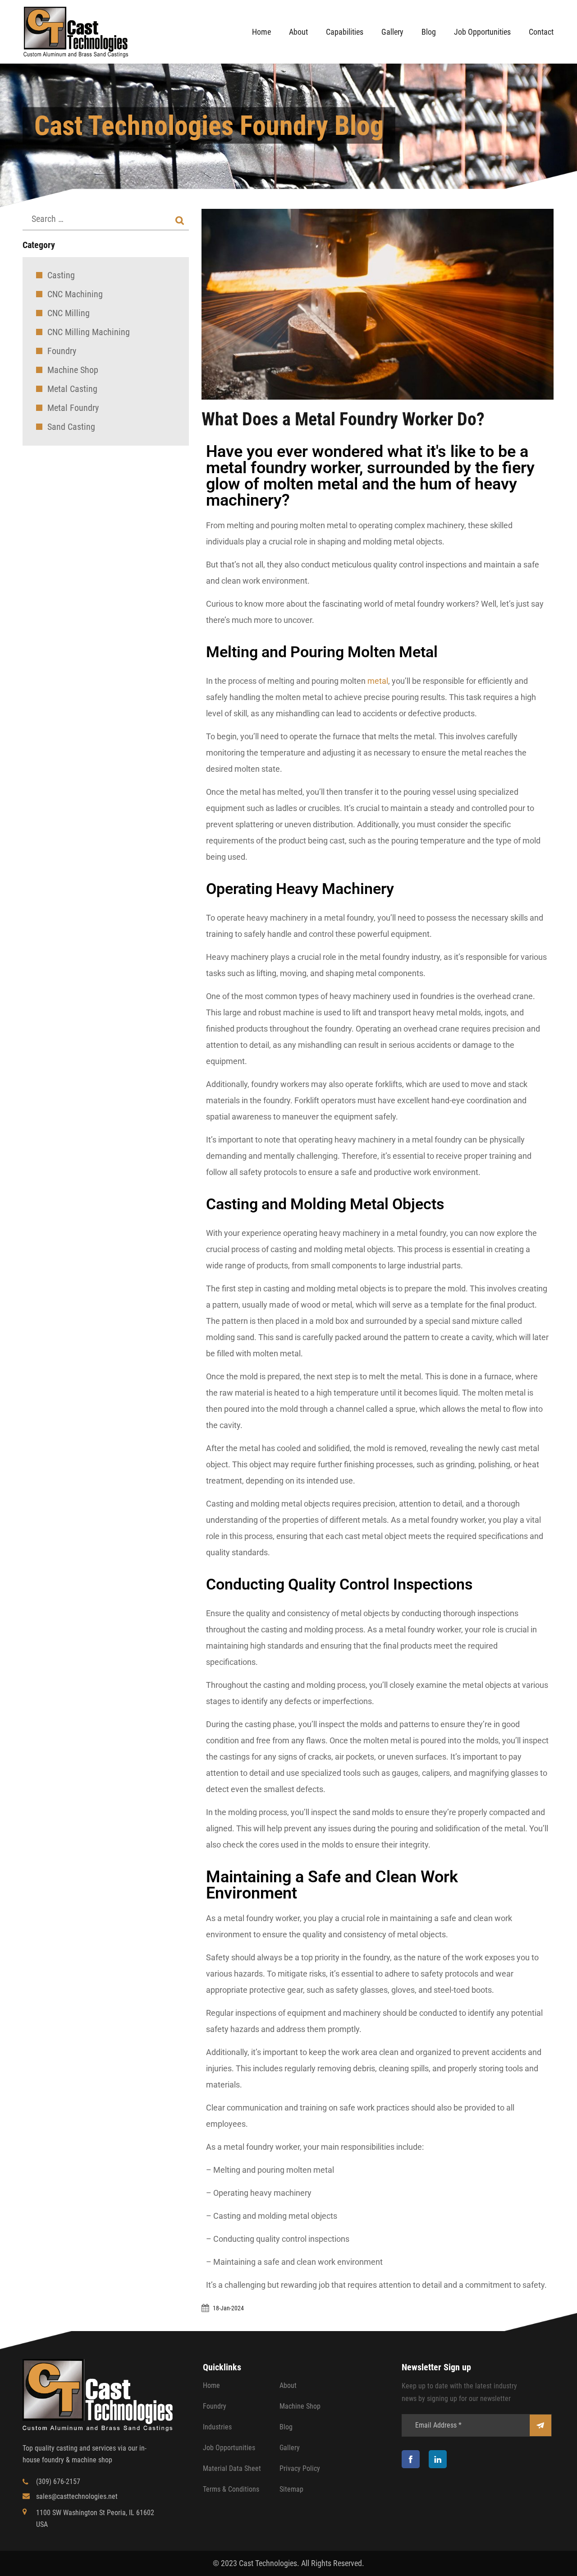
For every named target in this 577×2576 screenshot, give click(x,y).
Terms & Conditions (231, 2489)
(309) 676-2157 (58, 2482)
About (298, 32)
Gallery (392, 32)
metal (378, 681)
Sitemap (291, 2489)
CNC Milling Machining (89, 332)
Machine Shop (73, 370)
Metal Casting (72, 389)
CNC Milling (69, 313)
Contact (541, 32)
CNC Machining (75, 294)
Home (261, 32)
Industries (217, 2427)
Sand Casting (71, 427)
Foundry (62, 351)
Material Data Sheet (232, 2468)
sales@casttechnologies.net (77, 2496)
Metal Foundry (73, 408)
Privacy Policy (300, 2468)
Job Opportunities (482, 32)
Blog (429, 32)
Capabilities (345, 32)
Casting (61, 275)
